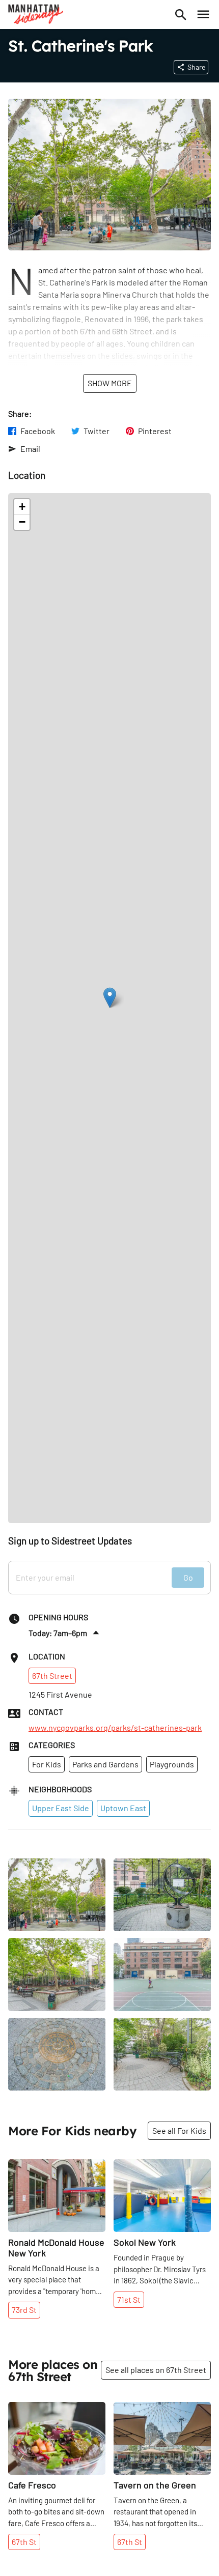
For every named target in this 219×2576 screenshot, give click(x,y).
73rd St (24, 2310)
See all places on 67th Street (156, 2370)
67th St (24, 2542)
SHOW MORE (110, 383)
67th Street (52, 1676)
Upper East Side (61, 1808)
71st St (129, 2299)
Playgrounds (172, 1764)
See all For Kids (179, 2130)
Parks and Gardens (105, 1764)
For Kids (47, 1764)
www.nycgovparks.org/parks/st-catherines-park (115, 1728)
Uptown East (123, 1808)
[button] (110, 998)
